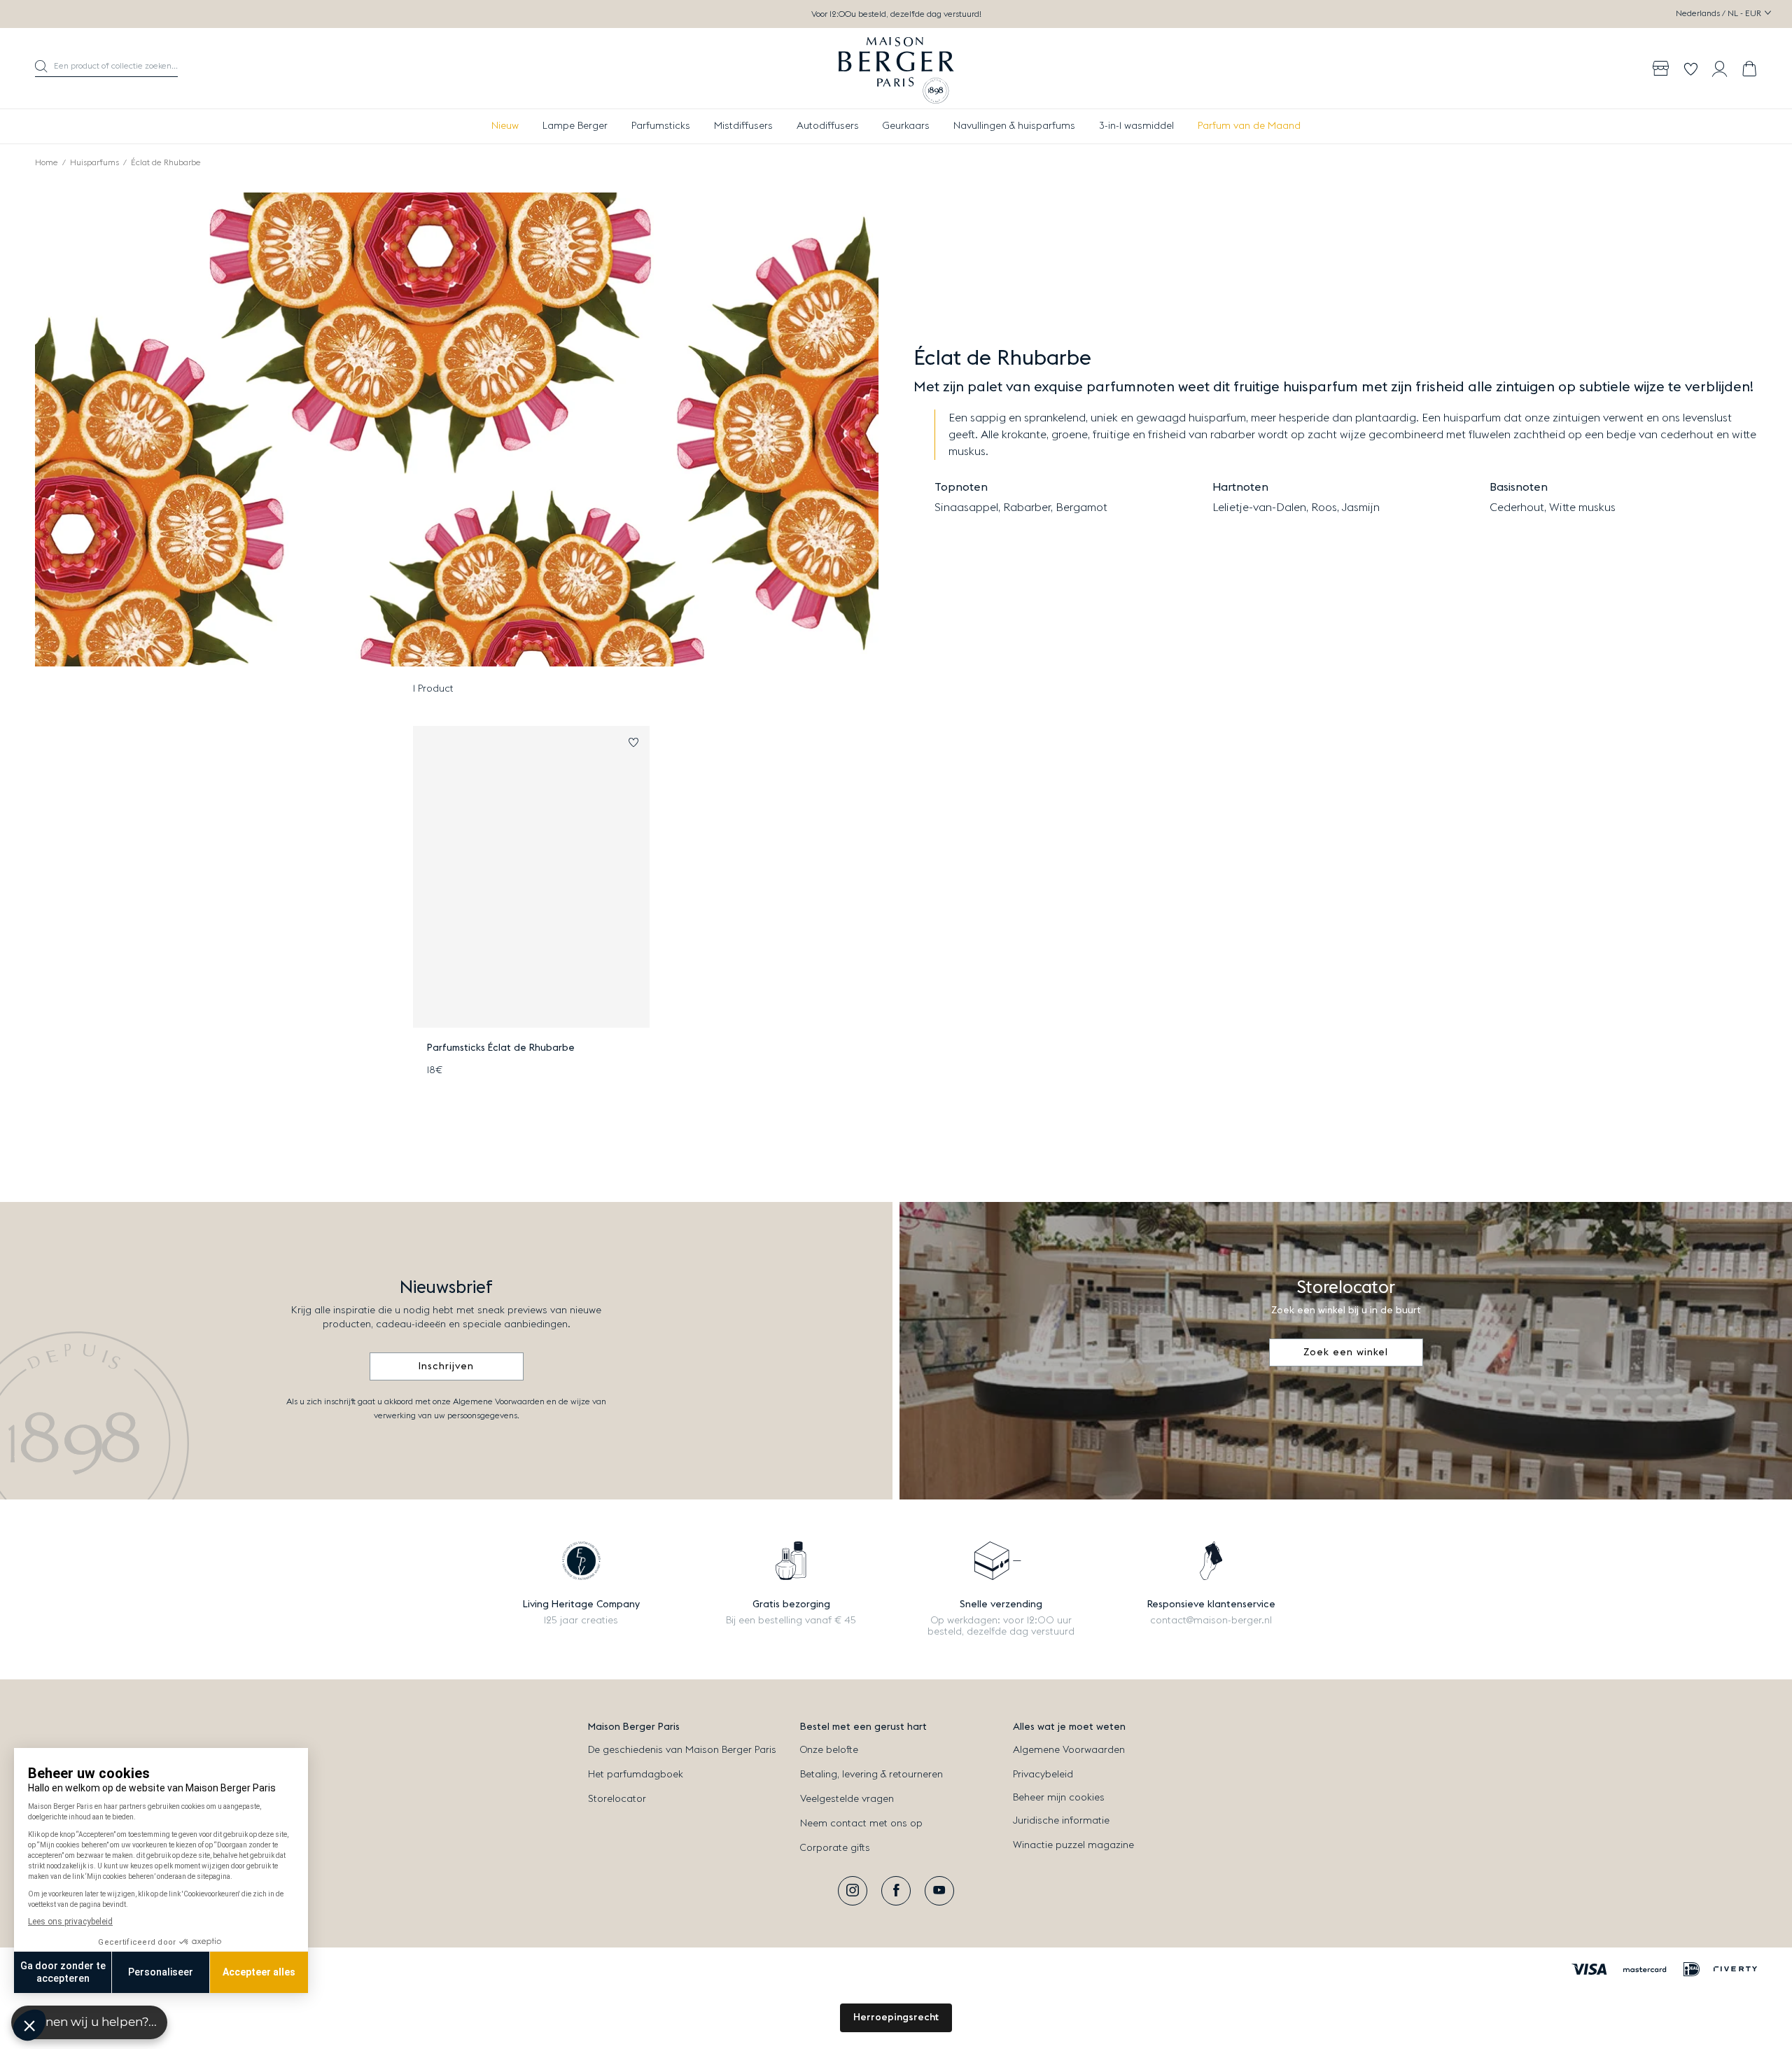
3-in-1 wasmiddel (1136, 126)
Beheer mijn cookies (1059, 1798)
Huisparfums (94, 162)
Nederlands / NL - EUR (1720, 13)
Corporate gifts (835, 1848)
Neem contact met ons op (861, 1824)
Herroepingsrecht (896, 2017)
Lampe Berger (575, 126)
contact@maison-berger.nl (1211, 1621)
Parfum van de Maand (1249, 126)
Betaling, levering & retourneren (871, 1775)
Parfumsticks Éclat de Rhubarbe (501, 1048)
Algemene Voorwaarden (1069, 1750)
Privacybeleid (1043, 1775)
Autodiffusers (828, 126)
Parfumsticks (661, 126)
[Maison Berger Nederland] (896, 69)
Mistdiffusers (743, 126)
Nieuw (505, 126)
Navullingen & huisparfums (1014, 126)
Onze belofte (829, 1750)
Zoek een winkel (1346, 1352)
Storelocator (617, 1799)
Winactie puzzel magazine (1073, 1845)
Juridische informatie (1061, 1821)
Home (47, 162)
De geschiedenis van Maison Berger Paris (682, 1750)
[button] (106, 69)
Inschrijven (446, 1366)
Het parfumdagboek (636, 1775)
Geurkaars (906, 126)
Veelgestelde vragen (847, 1799)
